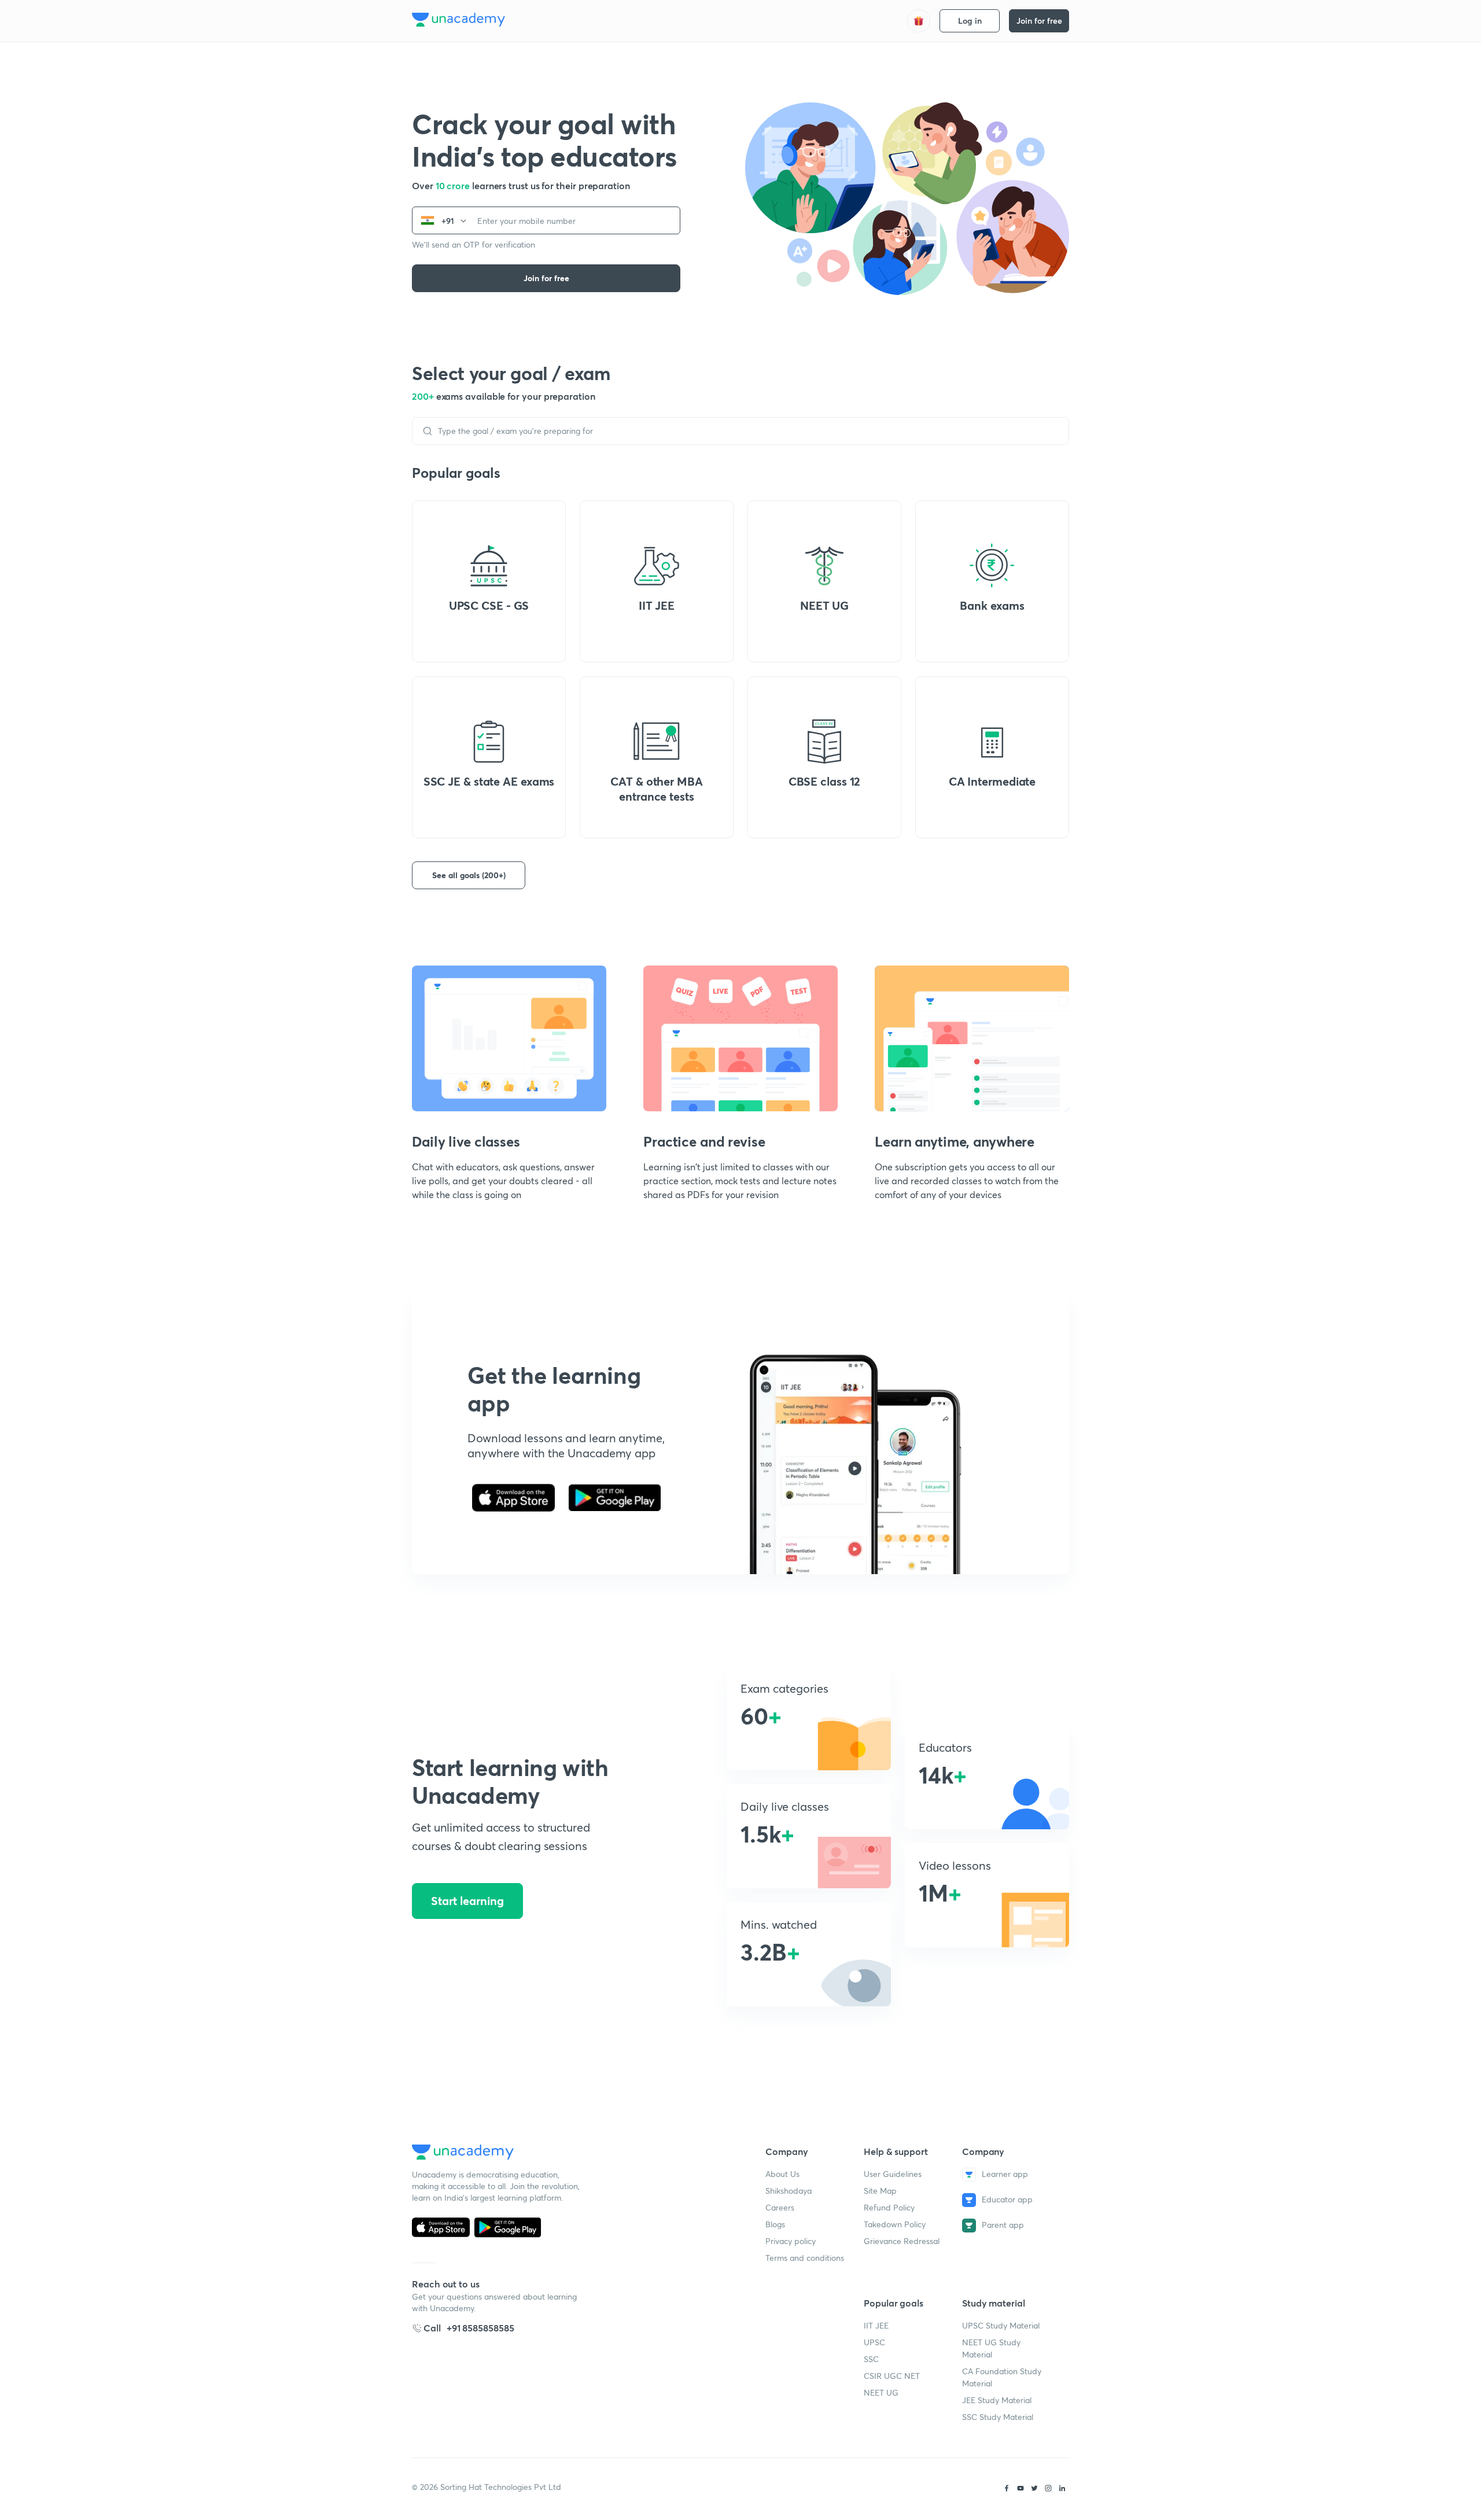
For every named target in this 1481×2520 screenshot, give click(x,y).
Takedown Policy (895, 2224)
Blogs (775, 2224)
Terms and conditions (805, 2258)
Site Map (880, 2191)
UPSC (874, 2342)
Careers (780, 2207)
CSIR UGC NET (892, 2376)
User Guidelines (893, 2174)
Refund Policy (889, 2207)
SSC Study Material (998, 2417)
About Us (782, 2174)
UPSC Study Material (1001, 2325)
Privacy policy (791, 2241)
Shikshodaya (789, 2191)
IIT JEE (876, 2325)
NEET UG (881, 2392)
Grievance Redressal (902, 2241)
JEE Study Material (997, 2400)
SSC (871, 2359)
